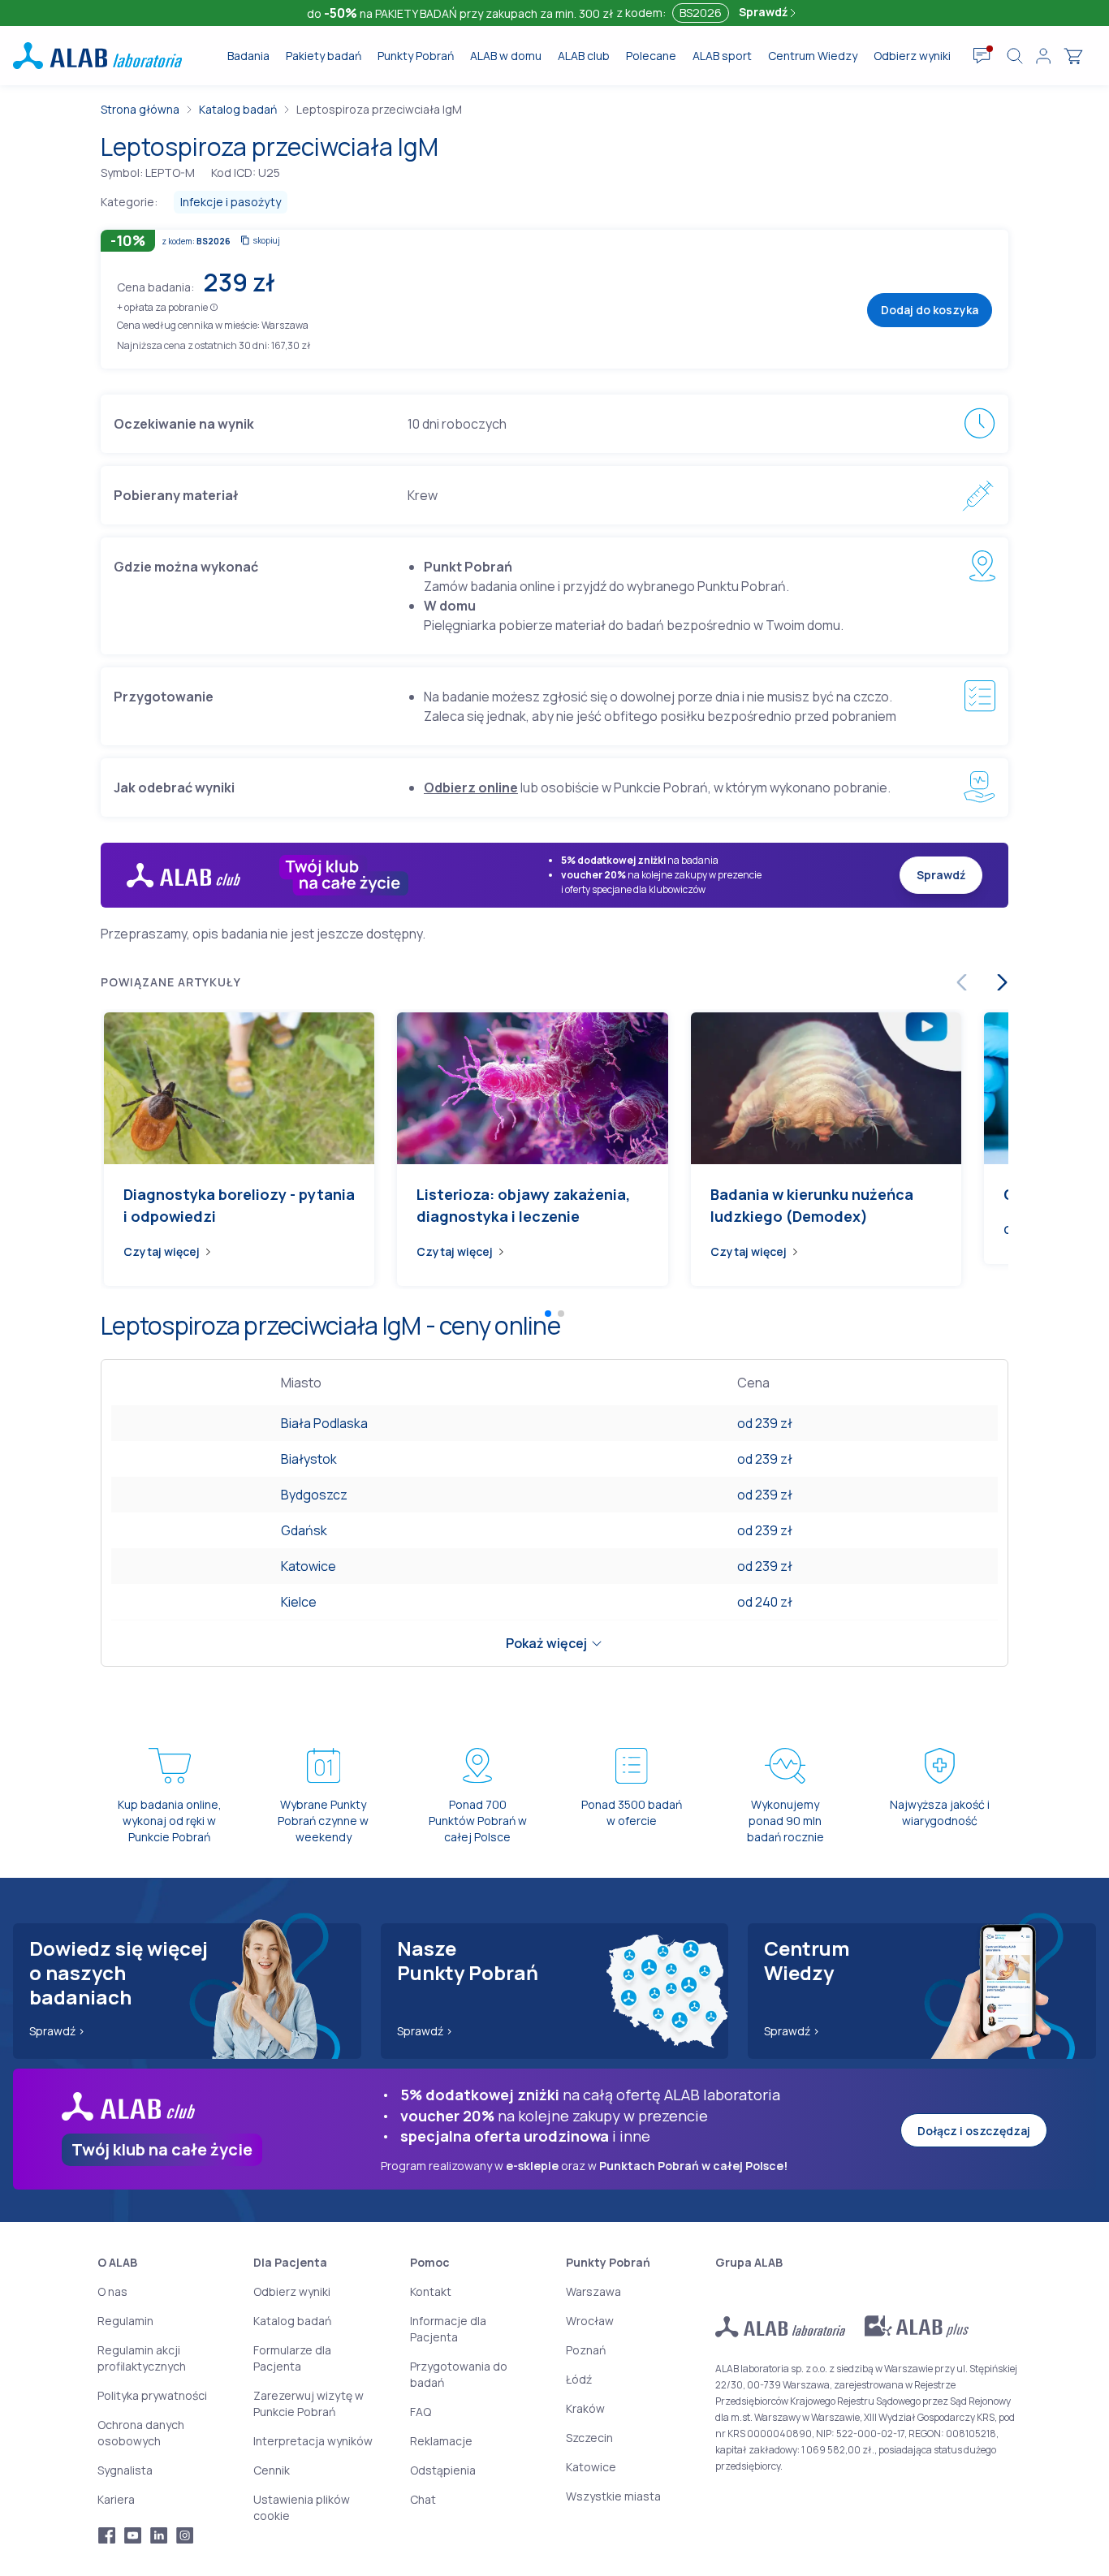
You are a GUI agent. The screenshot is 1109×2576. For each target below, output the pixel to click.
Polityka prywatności (152, 2395)
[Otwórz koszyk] (1073, 56)
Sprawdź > (57, 2031)
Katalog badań (238, 109)
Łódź (579, 2379)
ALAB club (584, 56)
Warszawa (593, 2291)
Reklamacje (441, 2441)
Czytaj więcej (162, 1251)
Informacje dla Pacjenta (448, 2329)
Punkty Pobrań (416, 56)
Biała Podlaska (324, 1423)
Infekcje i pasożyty (231, 202)
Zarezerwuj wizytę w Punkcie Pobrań (309, 2403)
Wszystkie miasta (613, 2496)
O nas (112, 2291)
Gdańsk (304, 1530)
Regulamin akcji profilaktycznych (142, 2358)
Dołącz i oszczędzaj (974, 2131)
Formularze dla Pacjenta (292, 2358)
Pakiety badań (324, 56)
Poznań (586, 2350)
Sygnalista (125, 2470)
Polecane (651, 56)
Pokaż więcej (546, 1643)
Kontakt (431, 2291)
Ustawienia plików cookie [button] (302, 2507)
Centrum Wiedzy (813, 56)
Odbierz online (471, 787)
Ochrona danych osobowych (141, 2433)
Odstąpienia (443, 2470)
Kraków (585, 2408)
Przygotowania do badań (459, 2374)
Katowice (309, 1566)
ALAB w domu (506, 56)
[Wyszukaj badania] (1015, 56)
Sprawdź (764, 12)
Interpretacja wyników (313, 2441)
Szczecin (589, 2438)
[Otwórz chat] (982, 56)
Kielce (299, 1602)
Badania (248, 56)
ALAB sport (722, 56)
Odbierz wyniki (912, 56)
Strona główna (140, 109)
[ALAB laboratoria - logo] (97, 56)
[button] (214, 306)
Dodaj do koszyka (930, 310)
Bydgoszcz (314, 1495)
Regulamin (125, 2321)
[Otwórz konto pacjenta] (1043, 56)
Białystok (309, 1459)
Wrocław (590, 2321)
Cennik (272, 2470)
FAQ (421, 2412)
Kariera (116, 2499)
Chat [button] (423, 2499)
